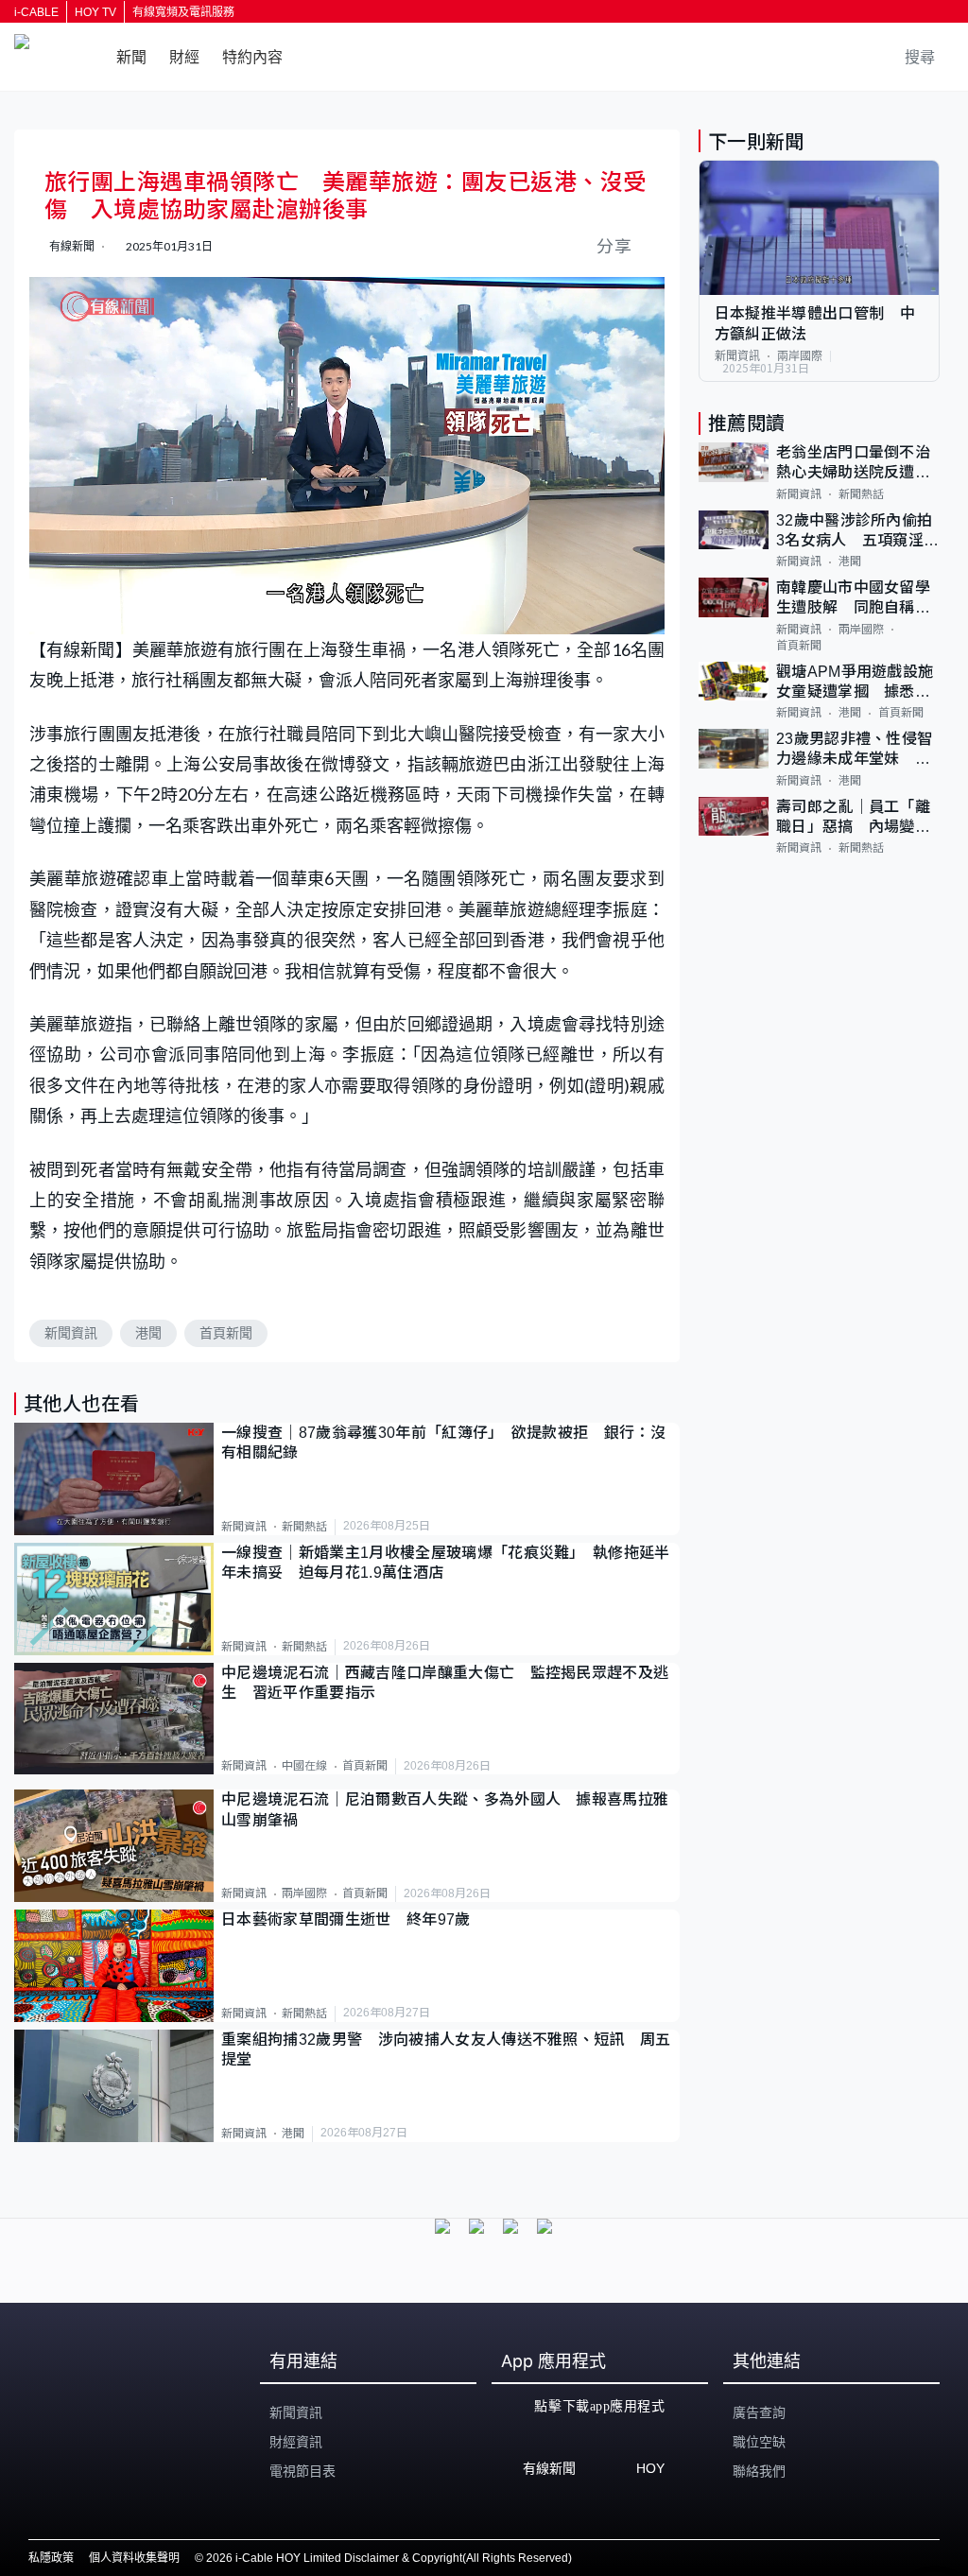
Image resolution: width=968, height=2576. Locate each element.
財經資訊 (296, 2442)
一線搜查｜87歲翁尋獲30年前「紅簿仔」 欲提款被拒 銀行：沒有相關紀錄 (443, 1443)
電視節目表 (302, 2471)
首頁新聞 (226, 1333)
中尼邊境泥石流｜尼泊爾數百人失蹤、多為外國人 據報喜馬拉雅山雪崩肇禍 (445, 1809)
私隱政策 (51, 2558)
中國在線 (304, 1766)
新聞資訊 (71, 1333)
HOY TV (95, 12)
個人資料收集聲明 (134, 2558)
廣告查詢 (759, 2412)
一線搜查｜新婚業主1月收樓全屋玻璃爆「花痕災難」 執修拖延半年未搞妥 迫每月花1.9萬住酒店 (446, 1563)
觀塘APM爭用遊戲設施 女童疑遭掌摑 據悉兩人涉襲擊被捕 (858, 683)
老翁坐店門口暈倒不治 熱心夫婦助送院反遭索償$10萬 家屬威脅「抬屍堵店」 (858, 464)
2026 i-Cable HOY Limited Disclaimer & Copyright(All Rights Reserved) (389, 2558)
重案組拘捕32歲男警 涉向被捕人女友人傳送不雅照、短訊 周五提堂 (446, 2049)
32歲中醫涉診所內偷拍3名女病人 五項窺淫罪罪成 (858, 532)
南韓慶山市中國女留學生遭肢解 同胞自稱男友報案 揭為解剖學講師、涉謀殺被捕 (853, 599)
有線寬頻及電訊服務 (183, 12)
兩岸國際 (304, 1893)
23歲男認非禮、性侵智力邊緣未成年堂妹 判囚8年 (855, 750)
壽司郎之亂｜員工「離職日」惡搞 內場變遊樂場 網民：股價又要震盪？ (853, 818)
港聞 (148, 1333)
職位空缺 (759, 2442)
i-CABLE (36, 12)
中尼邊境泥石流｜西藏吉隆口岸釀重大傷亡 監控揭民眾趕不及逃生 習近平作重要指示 (445, 1683)
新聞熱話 (304, 1527)
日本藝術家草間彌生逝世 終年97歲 (346, 1919)
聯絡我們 (759, 2471)
